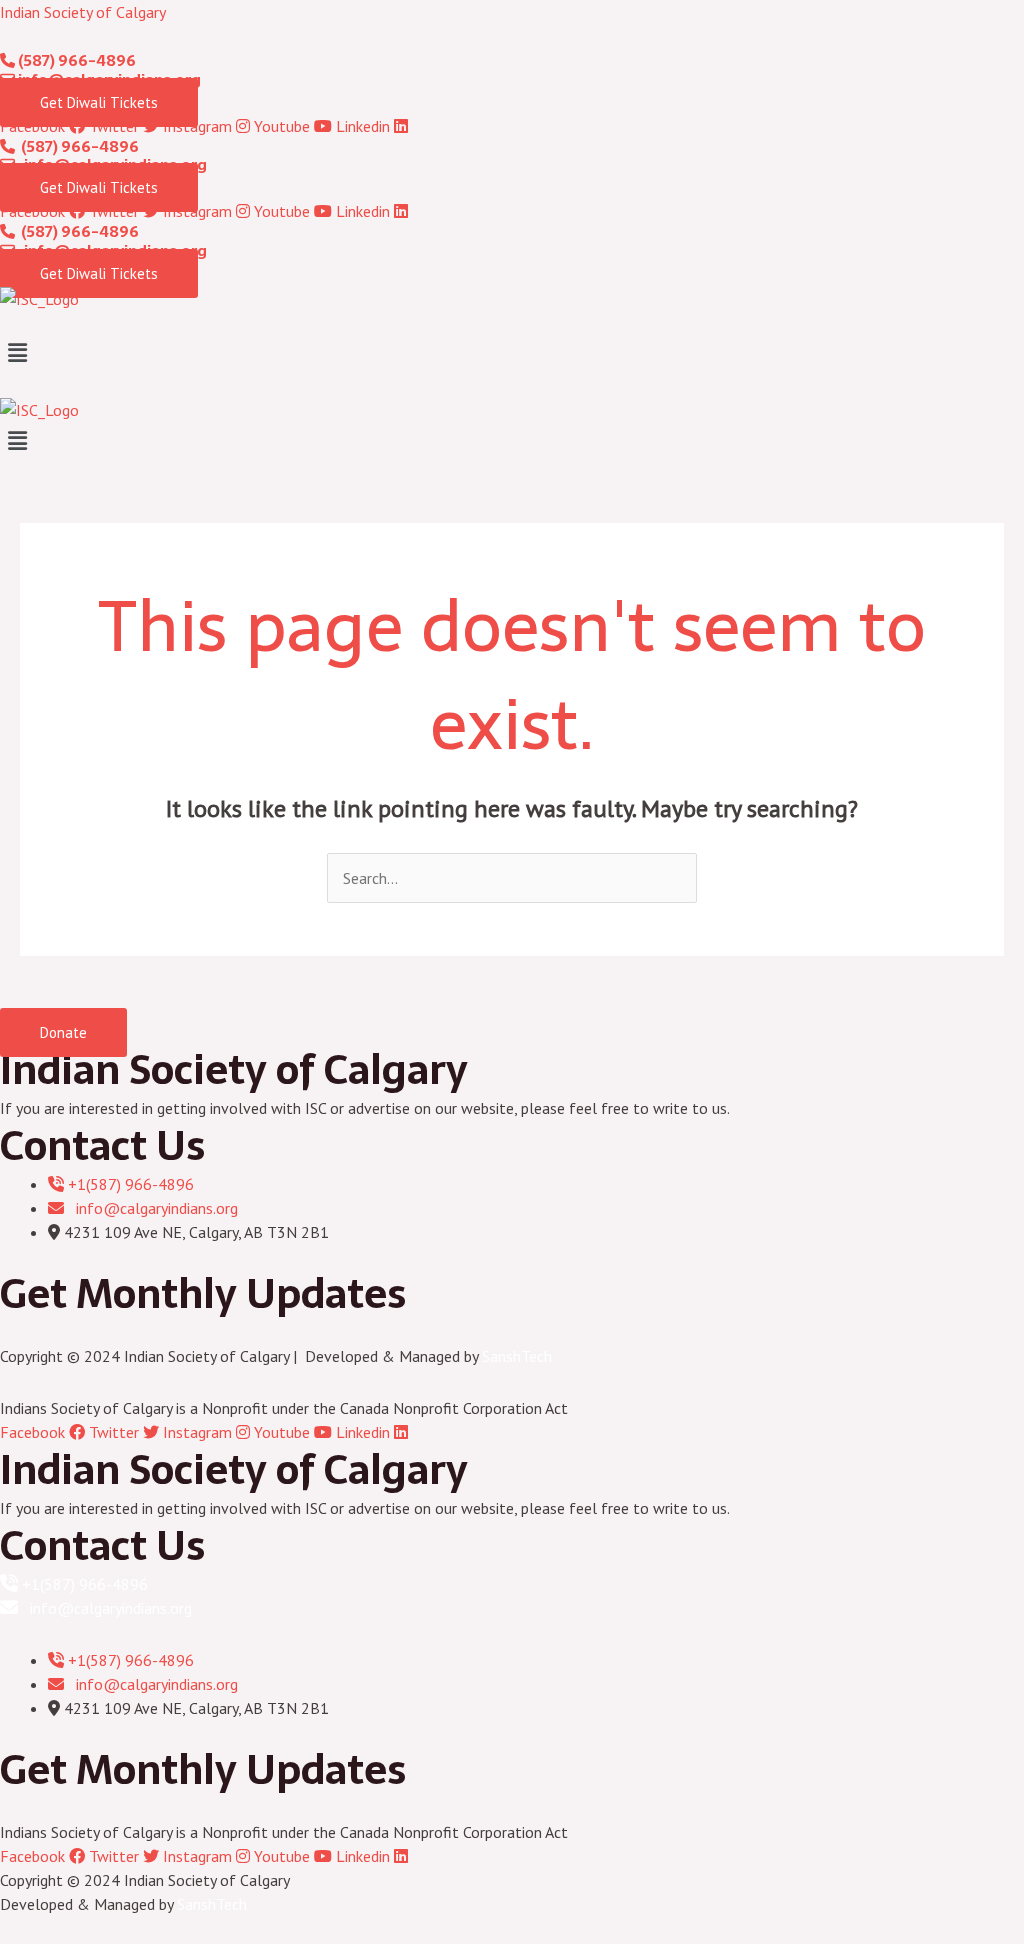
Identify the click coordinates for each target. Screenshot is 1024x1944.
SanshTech (517, 1356)
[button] (512, 353)
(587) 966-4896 (75, 60)
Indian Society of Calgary (83, 12)
